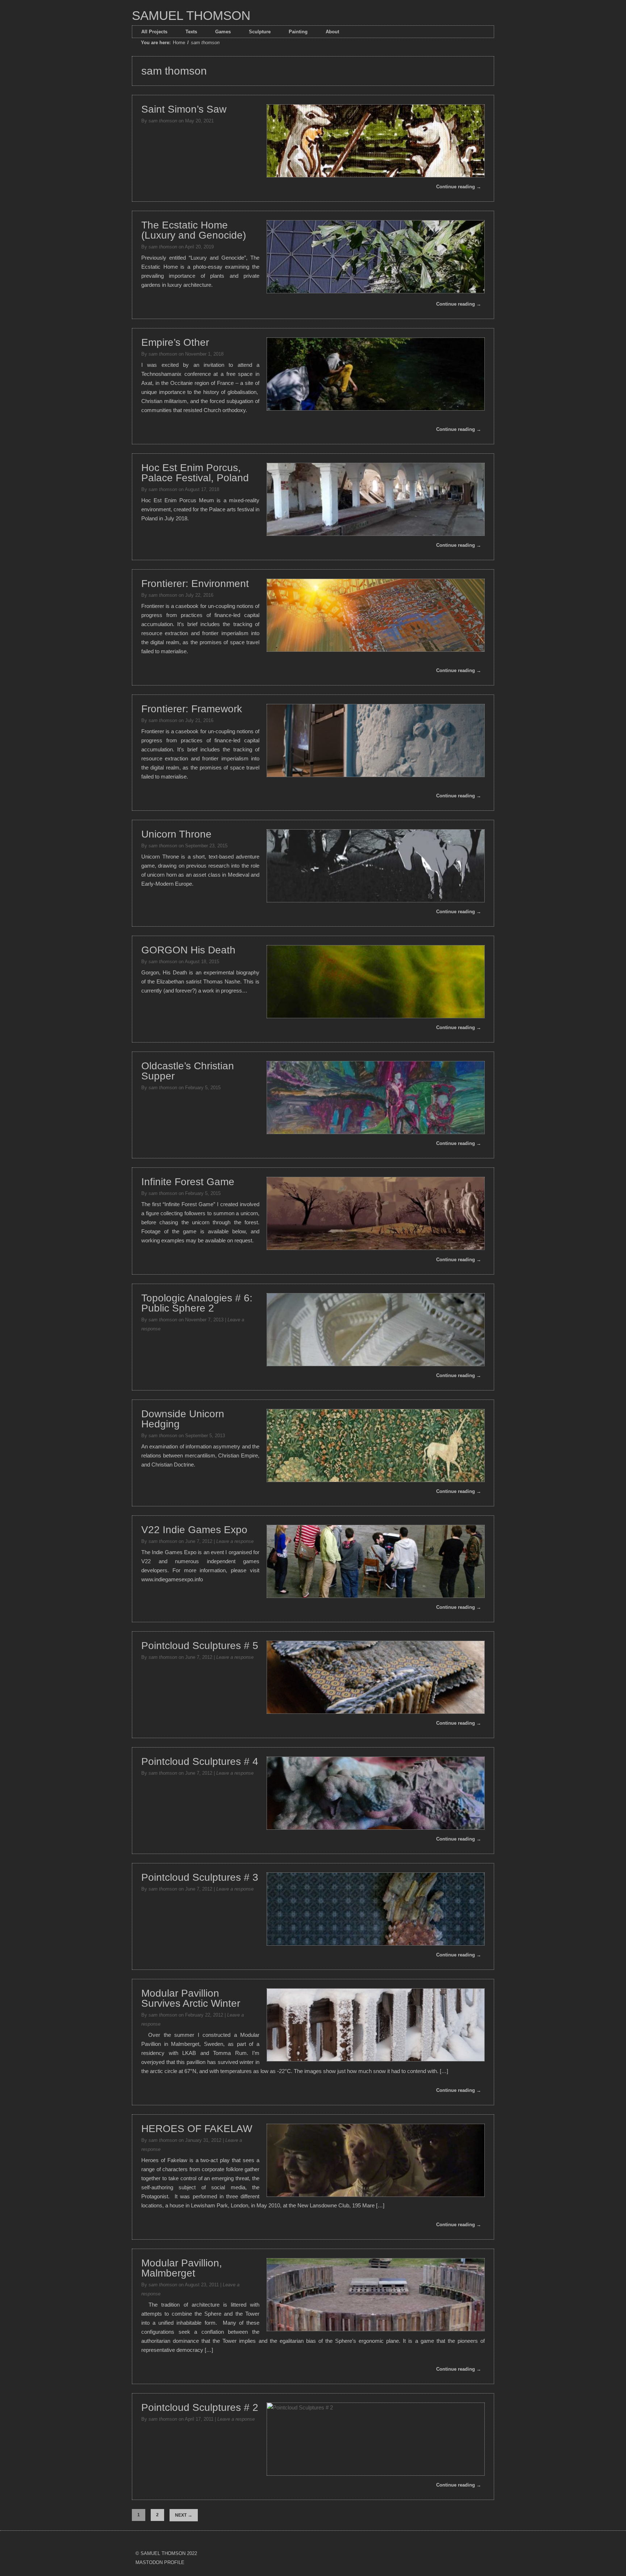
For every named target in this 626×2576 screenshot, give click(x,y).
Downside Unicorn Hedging (183, 1419)
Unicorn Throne (176, 834)
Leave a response (235, 1541)
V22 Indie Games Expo (194, 1530)
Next (184, 2515)
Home (179, 43)
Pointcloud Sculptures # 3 (200, 1877)
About (332, 32)
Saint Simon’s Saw (184, 109)
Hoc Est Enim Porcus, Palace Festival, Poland (195, 473)
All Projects (154, 32)
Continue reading (459, 187)
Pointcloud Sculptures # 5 (200, 1646)
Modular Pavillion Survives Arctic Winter (191, 1998)
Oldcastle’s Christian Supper (188, 1071)
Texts (191, 32)
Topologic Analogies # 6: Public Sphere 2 (197, 1303)
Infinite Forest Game (188, 1182)
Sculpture (260, 32)
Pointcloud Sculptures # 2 (200, 2407)
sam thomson (163, 121)
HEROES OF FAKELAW (197, 2129)
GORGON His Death (188, 950)
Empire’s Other (175, 342)
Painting (298, 32)
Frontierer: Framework (192, 709)
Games (223, 32)
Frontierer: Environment (195, 584)
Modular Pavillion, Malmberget (182, 2268)
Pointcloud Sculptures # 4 (200, 1761)
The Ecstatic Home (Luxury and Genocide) (194, 230)
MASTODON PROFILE (160, 2562)
